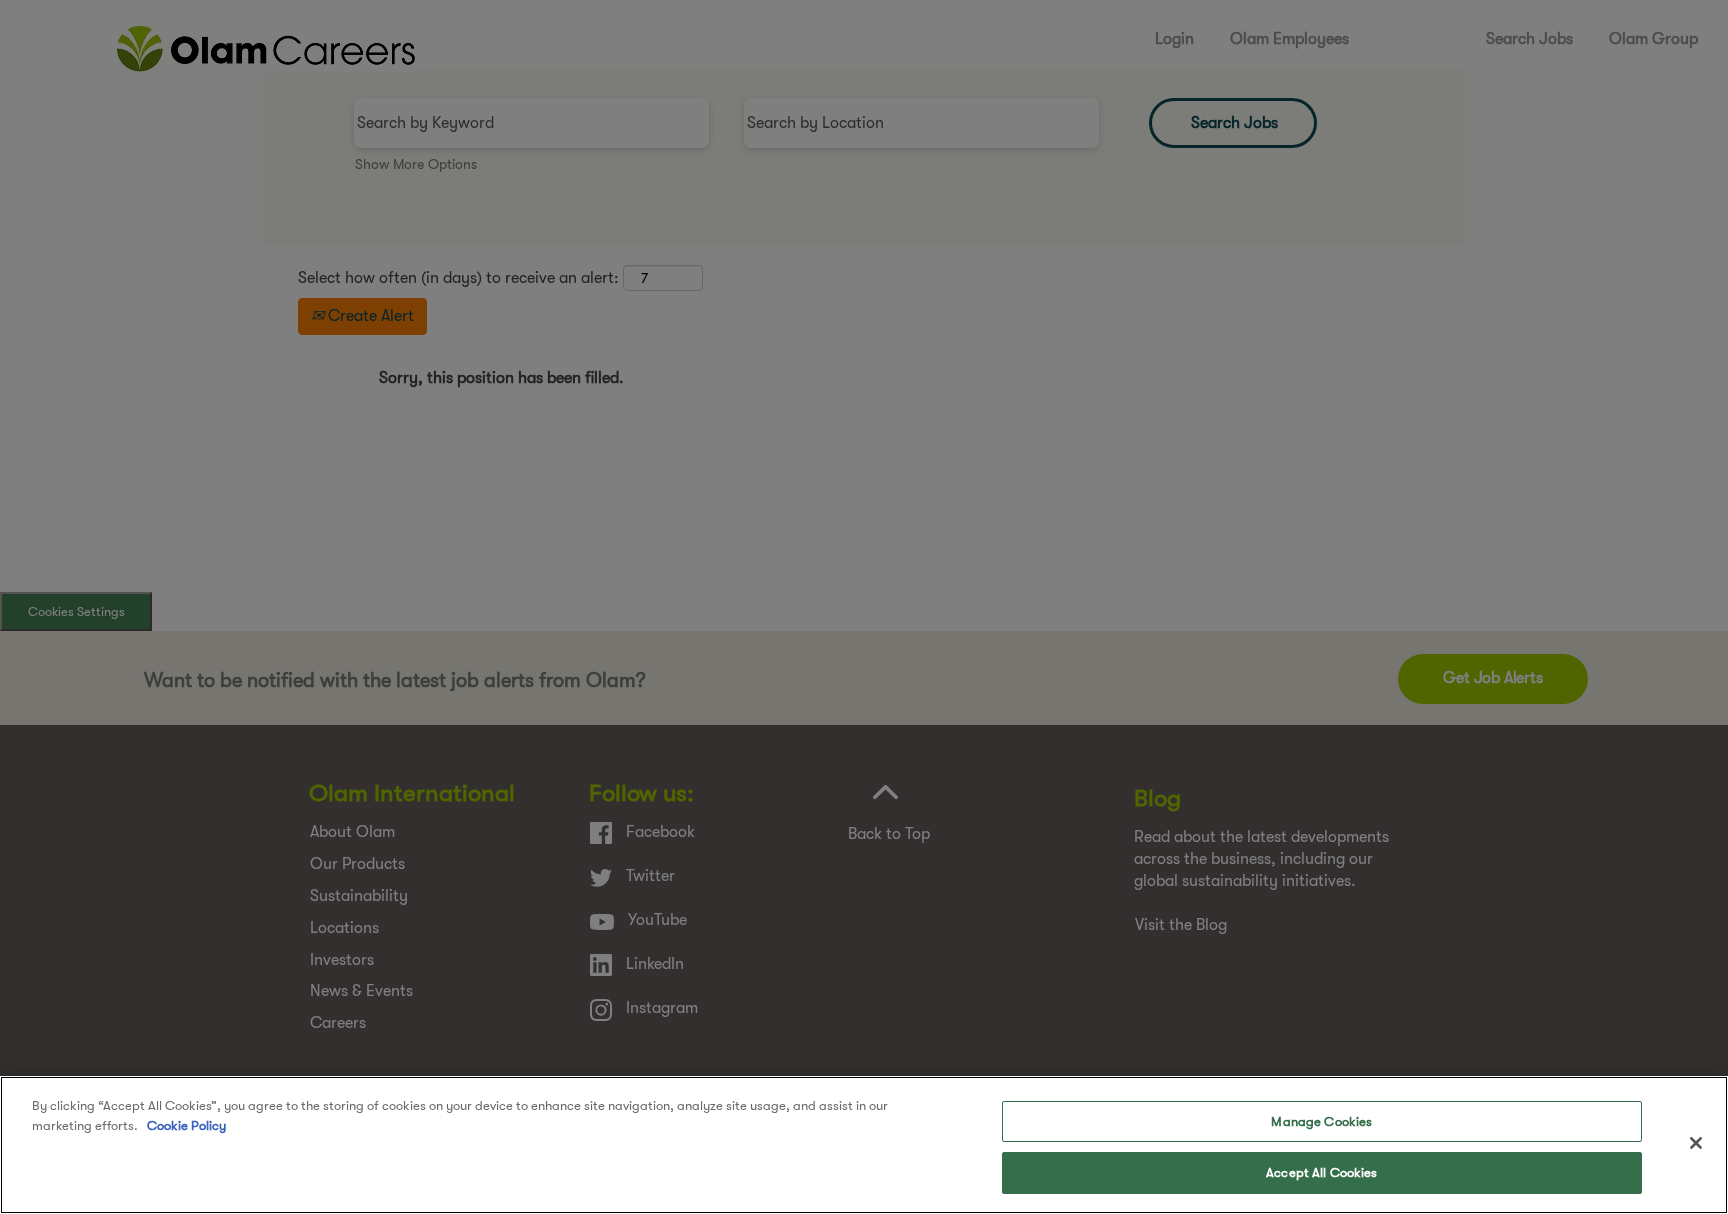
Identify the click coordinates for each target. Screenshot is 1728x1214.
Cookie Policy (186, 1124)
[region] (864, 1145)
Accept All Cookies (1321, 1172)
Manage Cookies (1321, 1121)
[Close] (1696, 1143)
